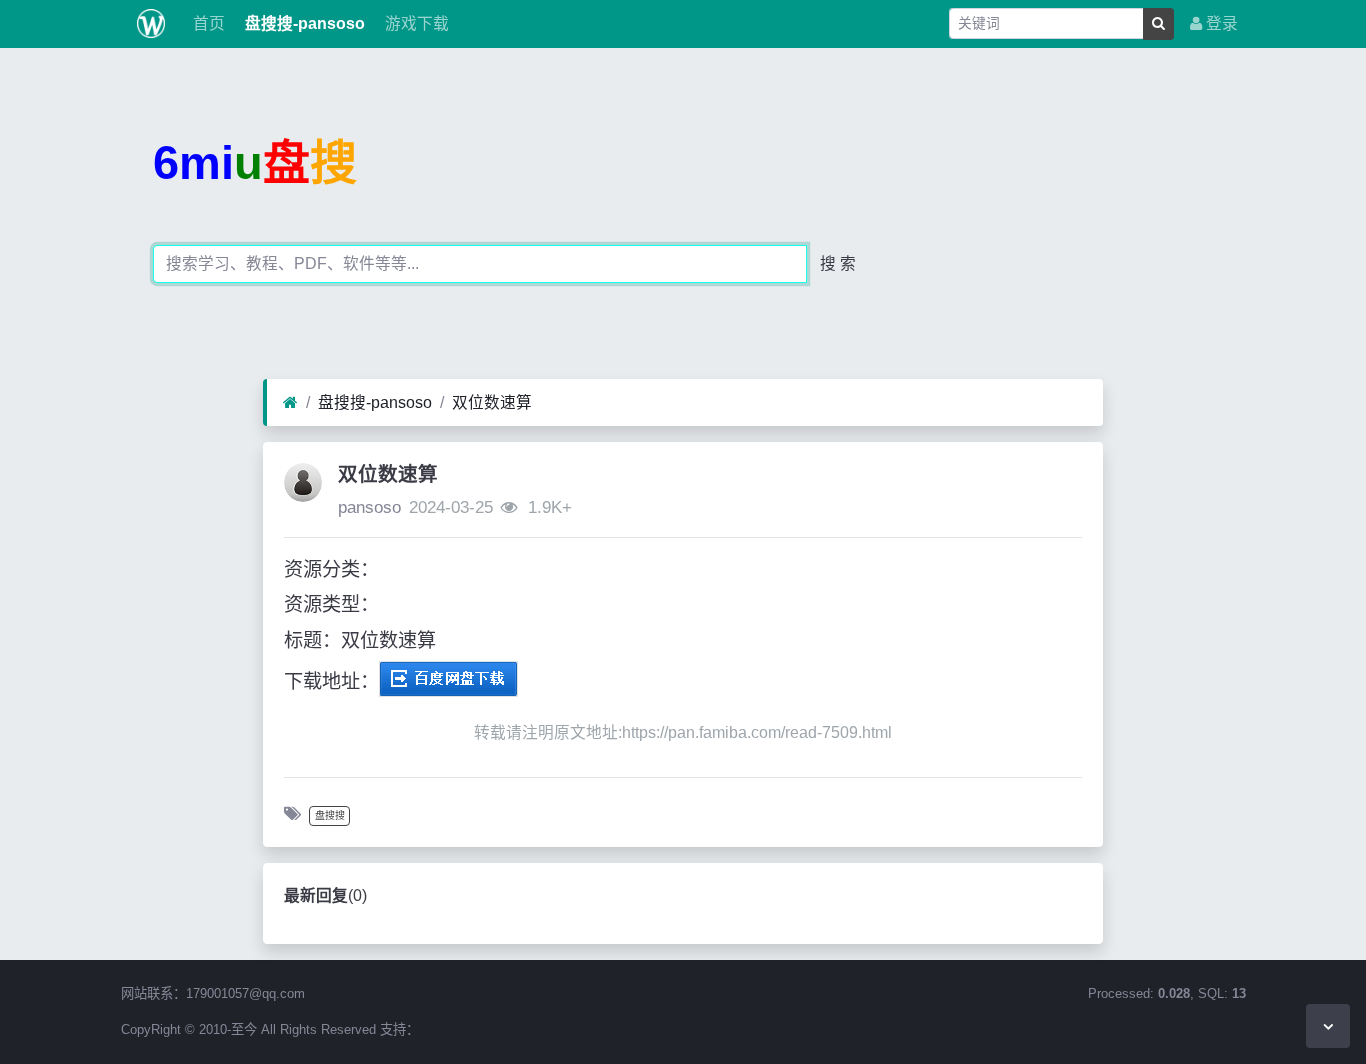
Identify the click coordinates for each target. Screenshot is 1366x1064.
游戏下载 (415, 23)
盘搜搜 (330, 815)
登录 (1220, 23)
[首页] (290, 403)
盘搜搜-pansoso (303, 23)
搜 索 (838, 263)
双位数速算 (492, 402)
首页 (207, 23)
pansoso (369, 507)
